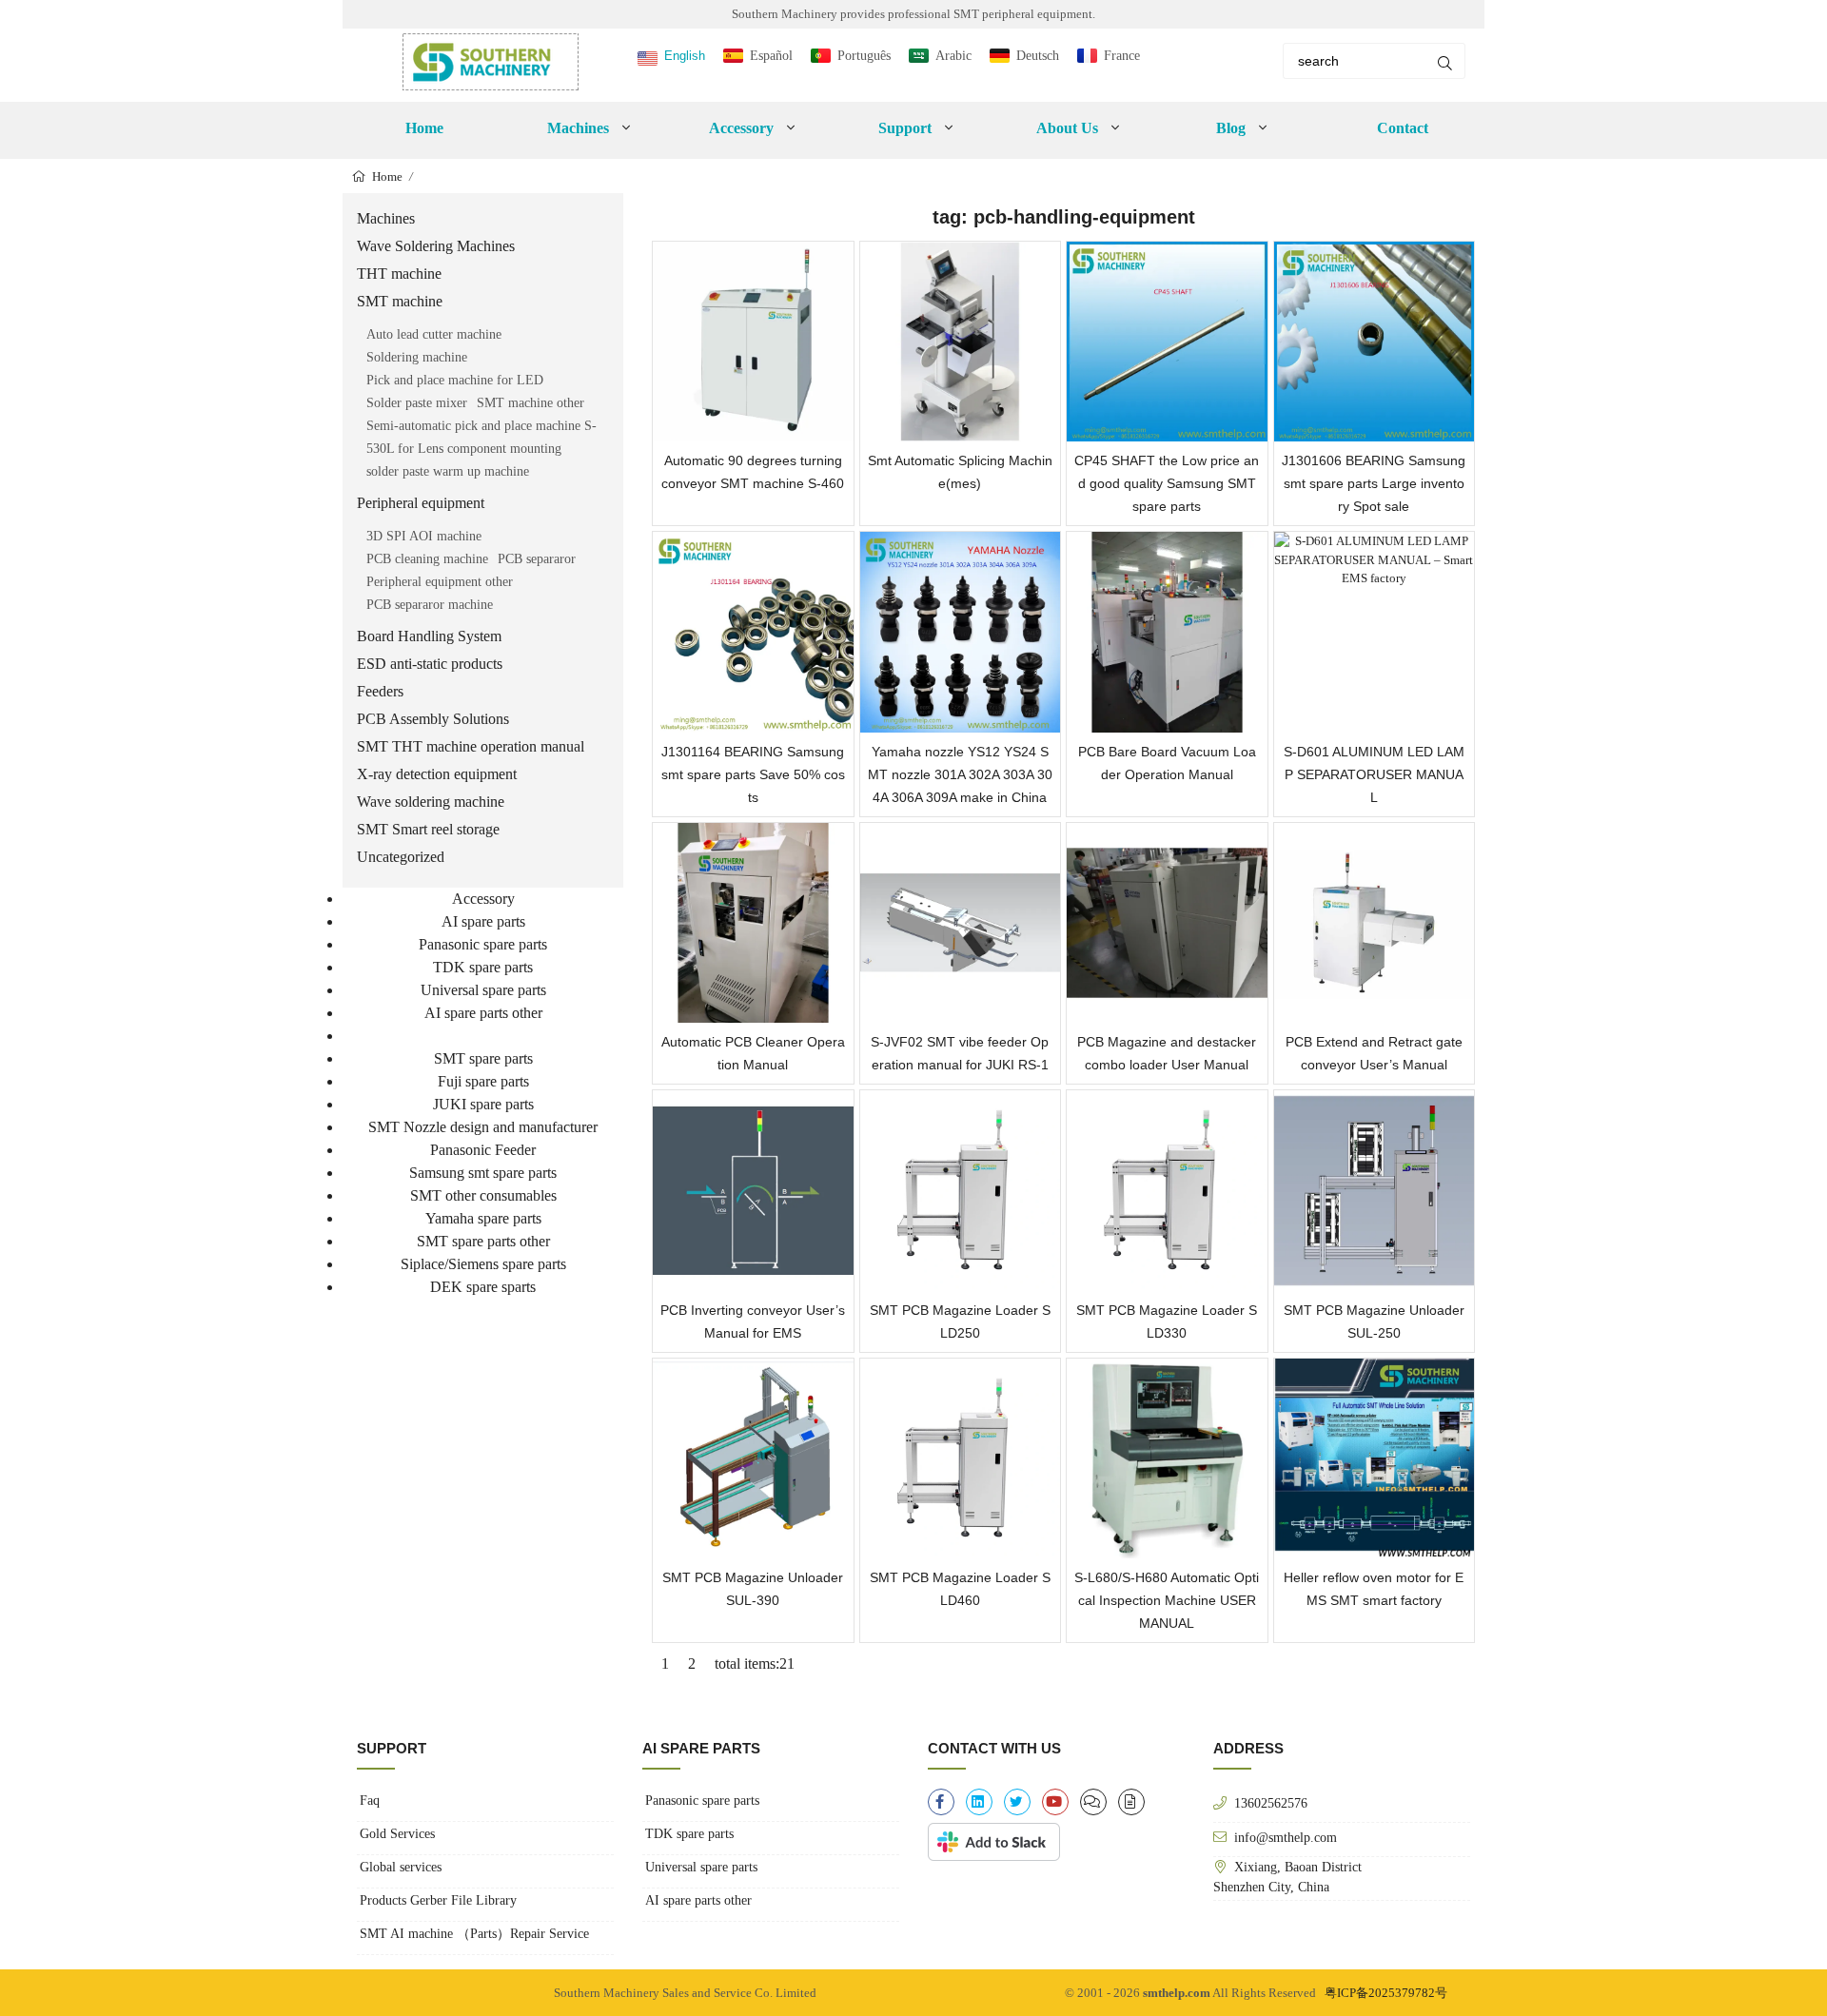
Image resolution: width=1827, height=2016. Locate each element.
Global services (401, 1867)
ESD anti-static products (430, 664)
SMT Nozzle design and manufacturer (483, 1127)
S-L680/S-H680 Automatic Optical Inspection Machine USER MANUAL (1167, 1600)
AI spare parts (483, 921)
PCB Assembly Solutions (433, 719)
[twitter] (1017, 1802)
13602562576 (1271, 1803)
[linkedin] (979, 1802)
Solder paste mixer (417, 403)
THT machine (399, 274)
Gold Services (397, 1834)
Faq (370, 1801)
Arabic (953, 56)
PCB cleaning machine (427, 559)
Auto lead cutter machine (434, 334)
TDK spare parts (483, 967)
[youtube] (1055, 1802)
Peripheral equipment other (440, 582)
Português (864, 56)
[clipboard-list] (1093, 1802)
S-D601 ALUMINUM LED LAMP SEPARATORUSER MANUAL (1374, 774)
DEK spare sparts (483, 1287)
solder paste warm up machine (448, 471)
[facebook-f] (941, 1802)
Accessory (483, 899)
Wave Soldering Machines (436, 246)
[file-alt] (1131, 1802)
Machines (386, 218)
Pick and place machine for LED (455, 380)
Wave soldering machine (431, 802)
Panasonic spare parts (483, 944)
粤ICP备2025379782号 (1386, 1993)
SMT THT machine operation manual (471, 746)
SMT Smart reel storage (428, 829)
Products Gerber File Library (438, 1900)
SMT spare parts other (483, 1241)
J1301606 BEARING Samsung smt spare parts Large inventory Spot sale (1374, 483)
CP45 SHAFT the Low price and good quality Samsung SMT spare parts (1167, 483)
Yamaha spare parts (483, 1218)
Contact (1403, 128)
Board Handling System (429, 636)
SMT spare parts (483, 1058)
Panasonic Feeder (483, 1150)
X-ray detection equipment (437, 774)
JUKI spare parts (483, 1104)
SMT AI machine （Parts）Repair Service (474, 1934)
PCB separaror (537, 559)
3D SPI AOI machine (424, 536)
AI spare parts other (483, 1013)
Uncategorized (401, 857)
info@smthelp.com (1286, 1837)
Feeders (380, 691)
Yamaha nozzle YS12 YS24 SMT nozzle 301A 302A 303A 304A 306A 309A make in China (960, 774)
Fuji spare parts (483, 1081)
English (685, 56)
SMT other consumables (483, 1195)
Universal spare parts (483, 990)
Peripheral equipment (421, 503)
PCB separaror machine (430, 605)
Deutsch (1038, 56)
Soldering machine (417, 357)
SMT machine (400, 301)
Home (424, 128)
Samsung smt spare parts (483, 1173)
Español (771, 56)
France (1122, 56)
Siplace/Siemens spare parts (483, 1264)
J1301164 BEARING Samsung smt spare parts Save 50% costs (753, 774)
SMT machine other (530, 403)
